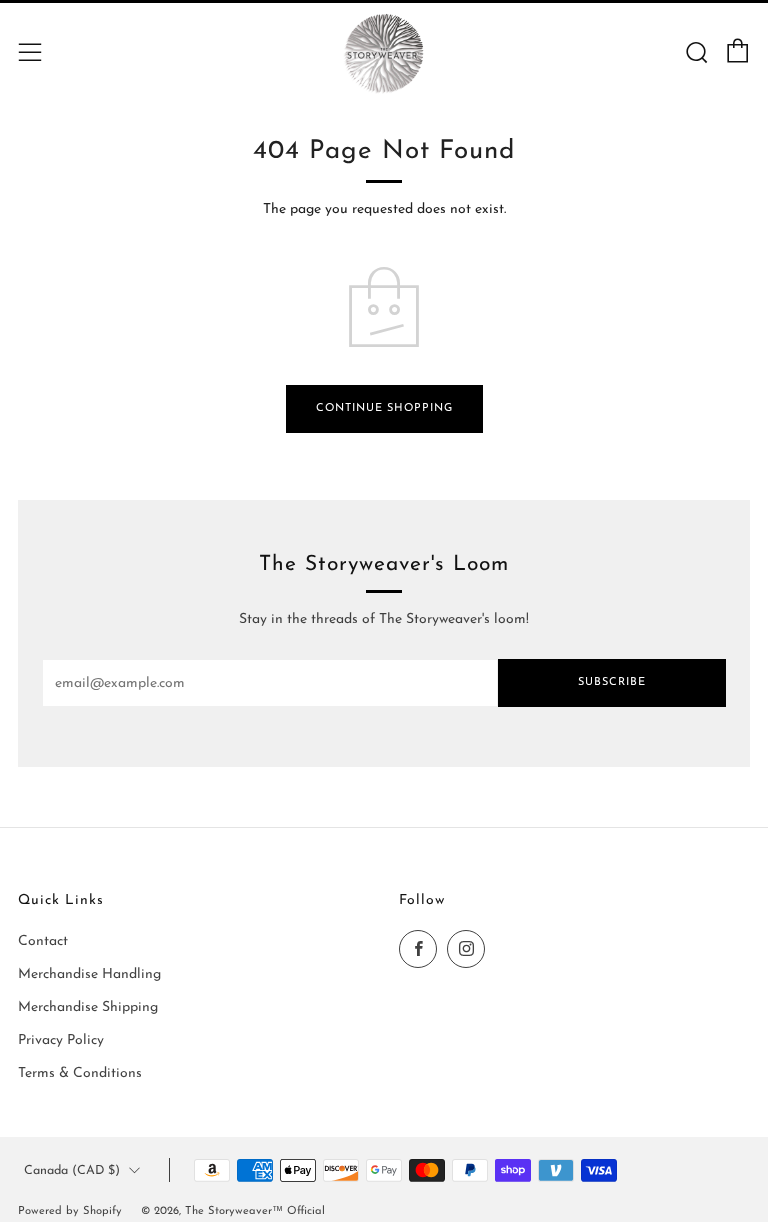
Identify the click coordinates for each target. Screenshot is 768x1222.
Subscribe (612, 682)
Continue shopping (384, 408)
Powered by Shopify (70, 1211)
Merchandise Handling (89, 974)
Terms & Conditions (80, 1073)
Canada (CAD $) (72, 1171)
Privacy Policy (61, 1040)
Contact (43, 941)
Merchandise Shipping (88, 1007)
